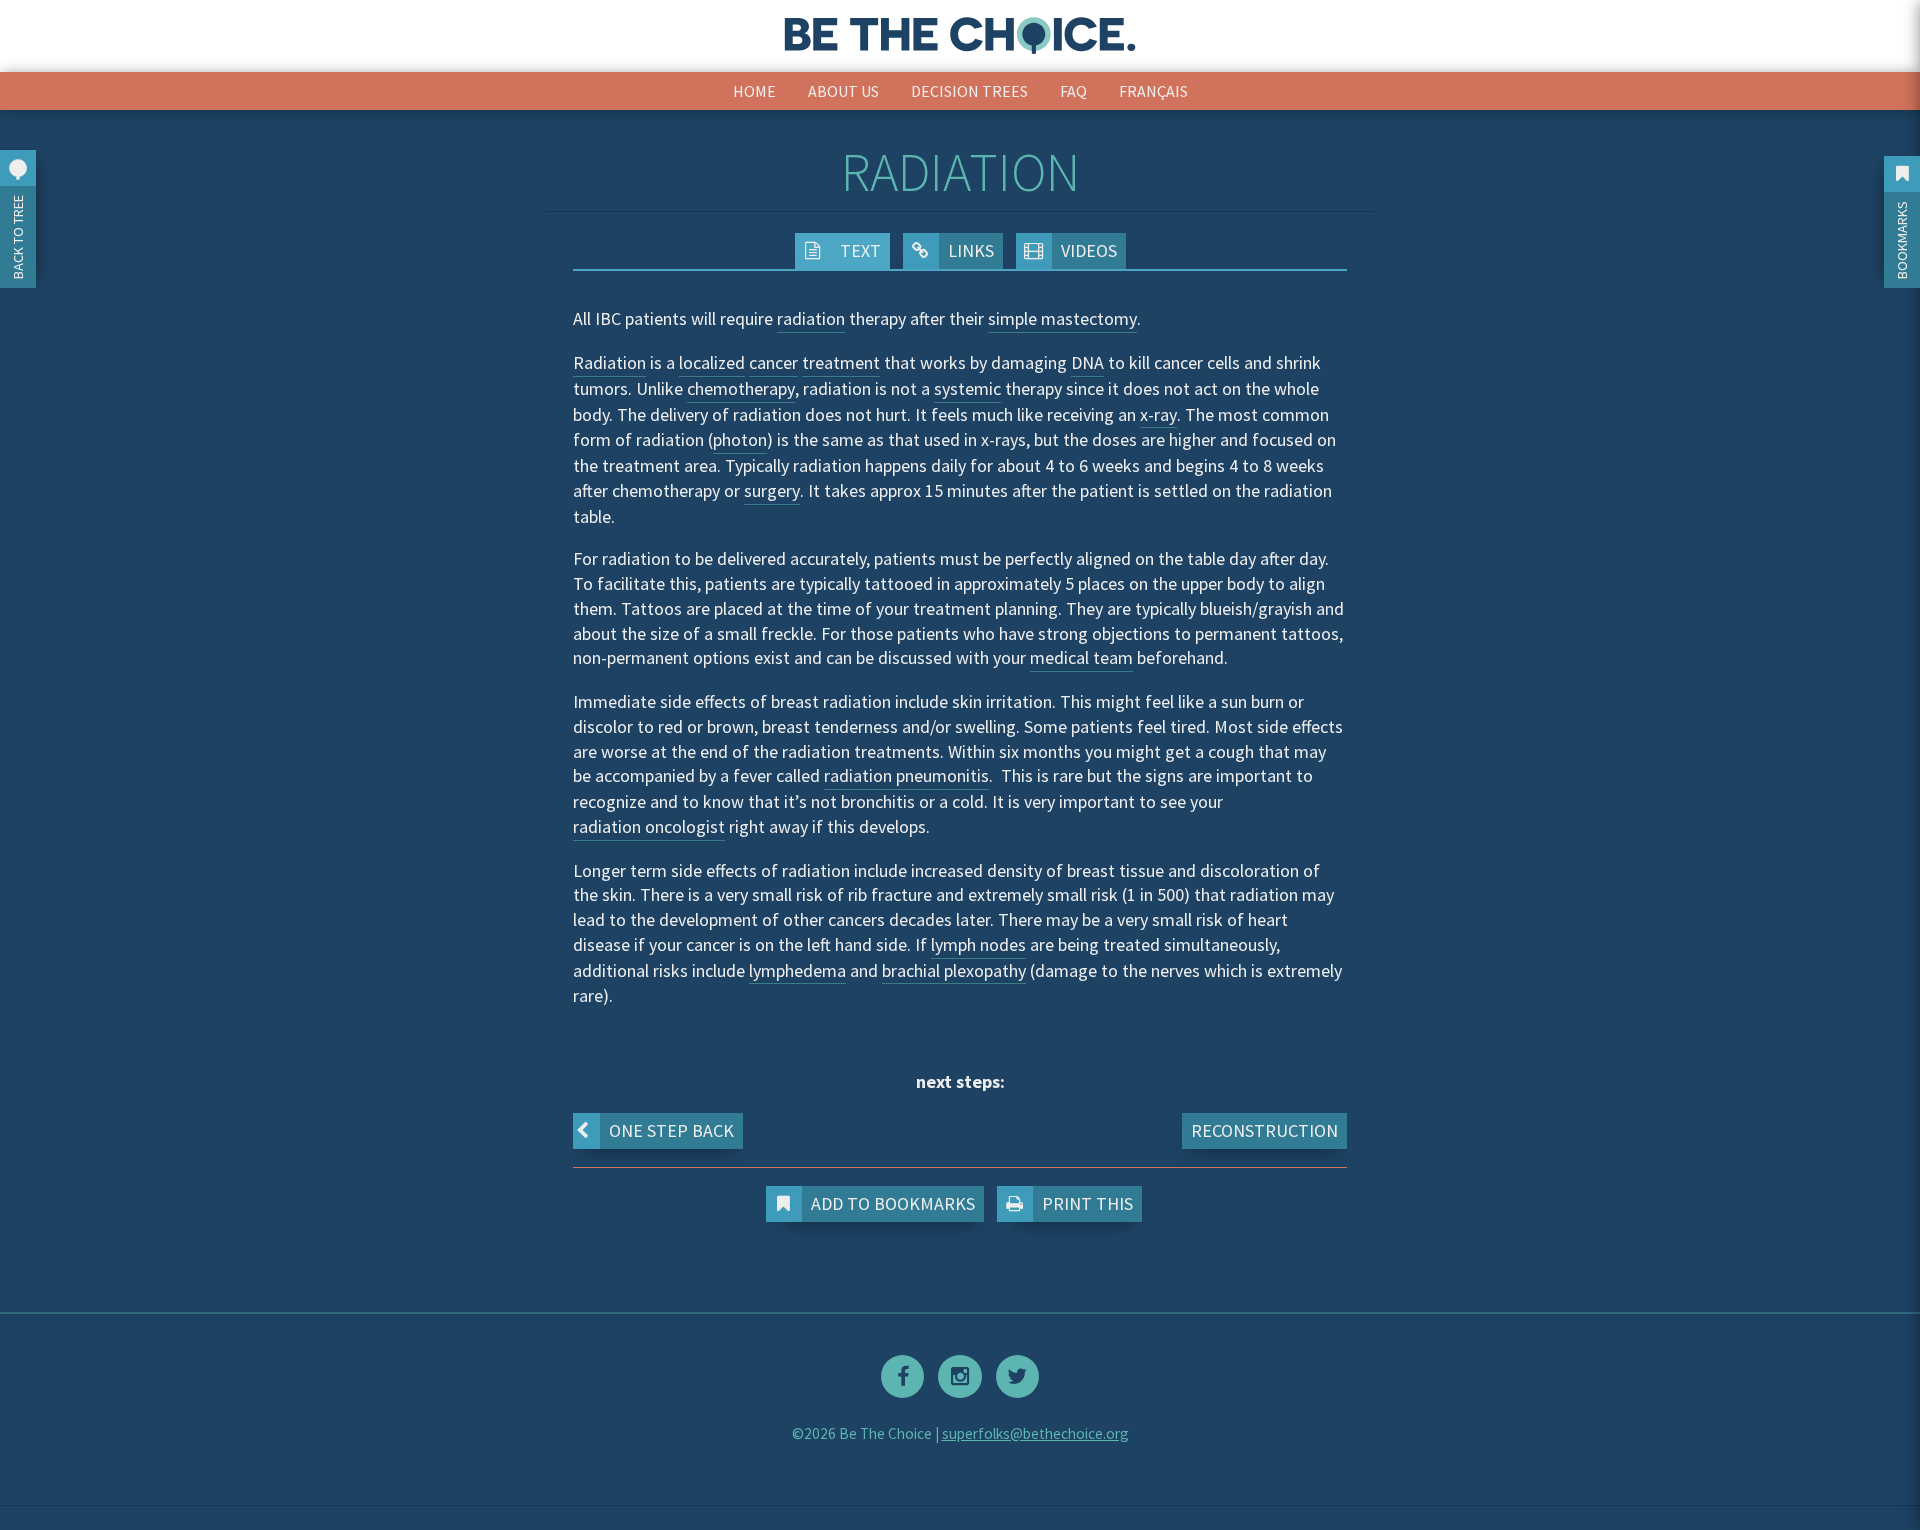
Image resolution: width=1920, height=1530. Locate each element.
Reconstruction (1264, 1130)
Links (971, 250)
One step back (671, 1130)
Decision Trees (969, 91)
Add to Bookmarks (893, 1203)
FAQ (1073, 91)
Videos (1089, 250)
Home (754, 91)
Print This (1087, 1203)
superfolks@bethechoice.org (1035, 1433)
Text (860, 250)
